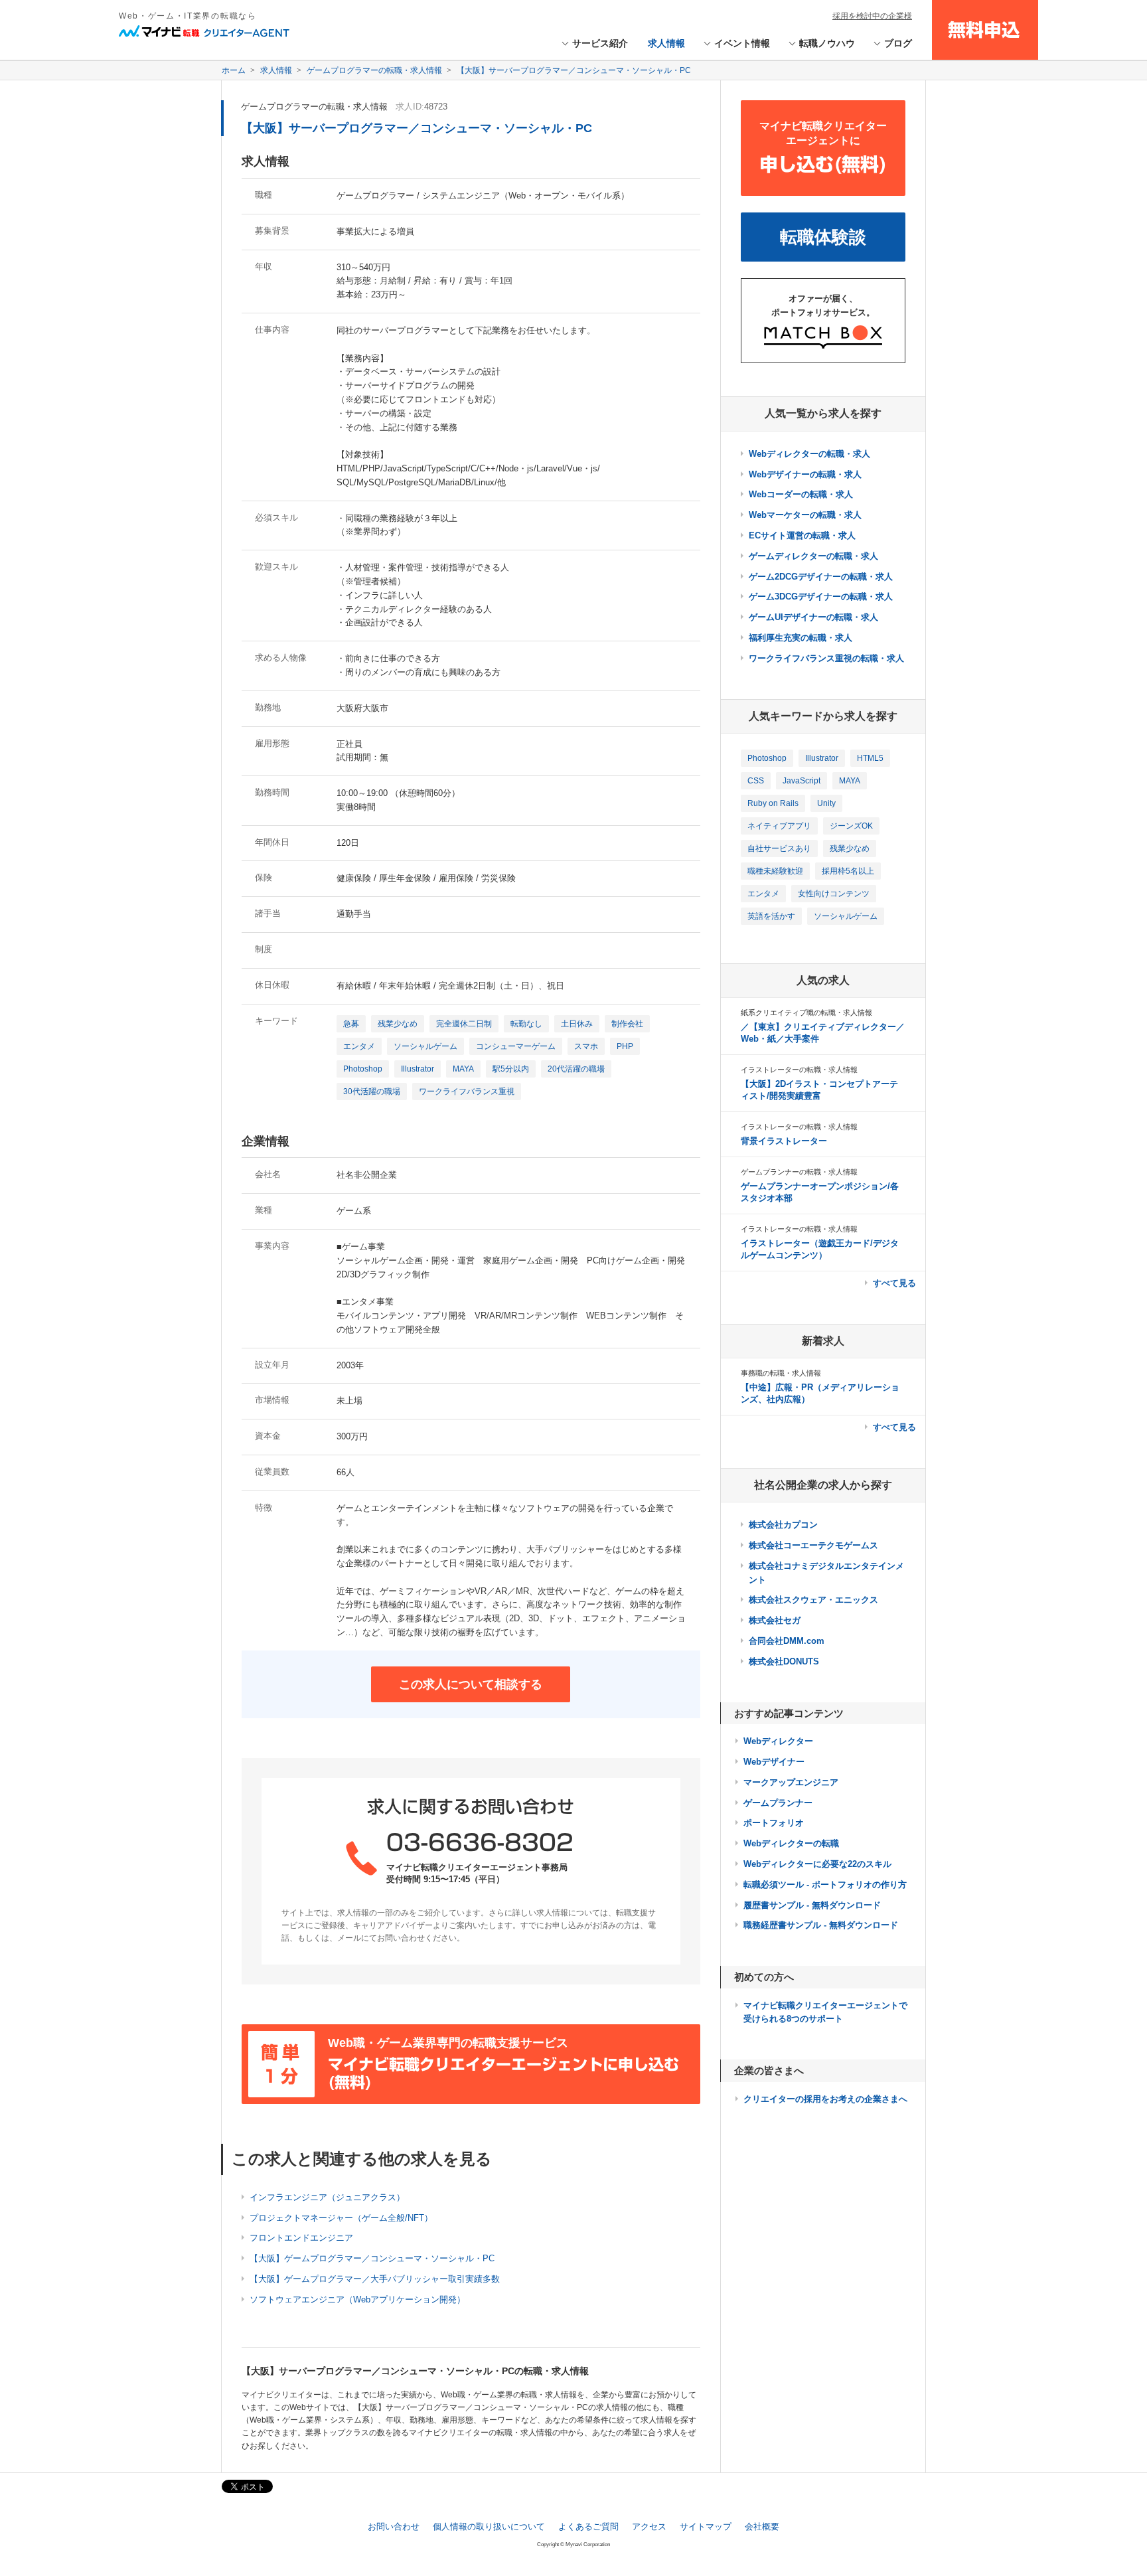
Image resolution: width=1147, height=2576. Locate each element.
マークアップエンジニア (791, 1782)
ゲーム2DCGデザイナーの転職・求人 (821, 577)
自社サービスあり (779, 848)
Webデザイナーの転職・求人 (805, 474)
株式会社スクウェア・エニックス (813, 1600)
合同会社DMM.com (787, 1641)
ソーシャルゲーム (425, 1046)
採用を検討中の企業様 (872, 16)
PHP (625, 1046)
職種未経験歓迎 (775, 871)
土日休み (577, 1024)
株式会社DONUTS (784, 1661)
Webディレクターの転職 (791, 1843)
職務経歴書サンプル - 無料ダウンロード (821, 1925)
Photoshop (363, 1069)
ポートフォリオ (774, 1823)
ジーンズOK (851, 826)
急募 (351, 1024)
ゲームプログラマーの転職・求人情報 (314, 107)
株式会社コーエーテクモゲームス (813, 1545)
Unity (826, 803)
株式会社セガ (775, 1620)
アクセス (649, 2527)
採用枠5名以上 (848, 871)
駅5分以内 (511, 1069)
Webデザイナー (774, 1762)
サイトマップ (706, 2527)
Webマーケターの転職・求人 (805, 515)
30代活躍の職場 (372, 1091)
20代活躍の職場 (576, 1069)
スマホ (586, 1046)
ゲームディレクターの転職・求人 (813, 556)
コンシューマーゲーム (516, 1046)
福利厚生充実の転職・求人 (801, 638)
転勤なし (526, 1024)
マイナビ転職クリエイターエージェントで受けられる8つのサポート (825, 2012)
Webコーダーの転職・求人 (801, 494)
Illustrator (418, 1069)
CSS (756, 781)
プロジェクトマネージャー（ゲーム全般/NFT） (341, 2218)
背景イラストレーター (784, 1141)
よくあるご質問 (588, 2527)
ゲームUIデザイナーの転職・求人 (813, 617)
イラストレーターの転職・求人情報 (799, 1070)
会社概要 (762, 2527)
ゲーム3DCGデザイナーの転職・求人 (821, 597)
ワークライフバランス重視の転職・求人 (826, 658)
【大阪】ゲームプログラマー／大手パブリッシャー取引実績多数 (375, 2279)
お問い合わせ (394, 2527)
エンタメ (359, 1046)
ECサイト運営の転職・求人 (802, 535)
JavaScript (802, 781)
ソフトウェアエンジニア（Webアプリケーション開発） (357, 2299)
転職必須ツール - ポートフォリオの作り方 (825, 1885)
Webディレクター (778, 1741)
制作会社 (627, 1024)
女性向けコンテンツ (834, 894)
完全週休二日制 (464, 1024)
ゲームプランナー (778, 1803)
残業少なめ (398, 1024)
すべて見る (894, 1283)
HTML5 (870, 758)
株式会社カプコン (783, 1525)
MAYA (463, 1069)
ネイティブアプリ (779, 826)
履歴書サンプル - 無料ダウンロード (812, 1905)
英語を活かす (771, 916)
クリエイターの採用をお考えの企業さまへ (825, 2099)
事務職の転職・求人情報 (781, 1373)
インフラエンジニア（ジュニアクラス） (327, 2197)
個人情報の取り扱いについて (489, 2527)
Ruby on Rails (773, 803)
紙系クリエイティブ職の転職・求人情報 (806, 1012)
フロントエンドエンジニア (301, 2238)
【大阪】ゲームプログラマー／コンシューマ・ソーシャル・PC (372, 2258)
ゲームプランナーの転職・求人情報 (799, 1172)
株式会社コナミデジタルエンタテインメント (826, 1573)
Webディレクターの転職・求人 (809, 454)
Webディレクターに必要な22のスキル (817, 1864)
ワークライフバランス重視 (467, 1091)
